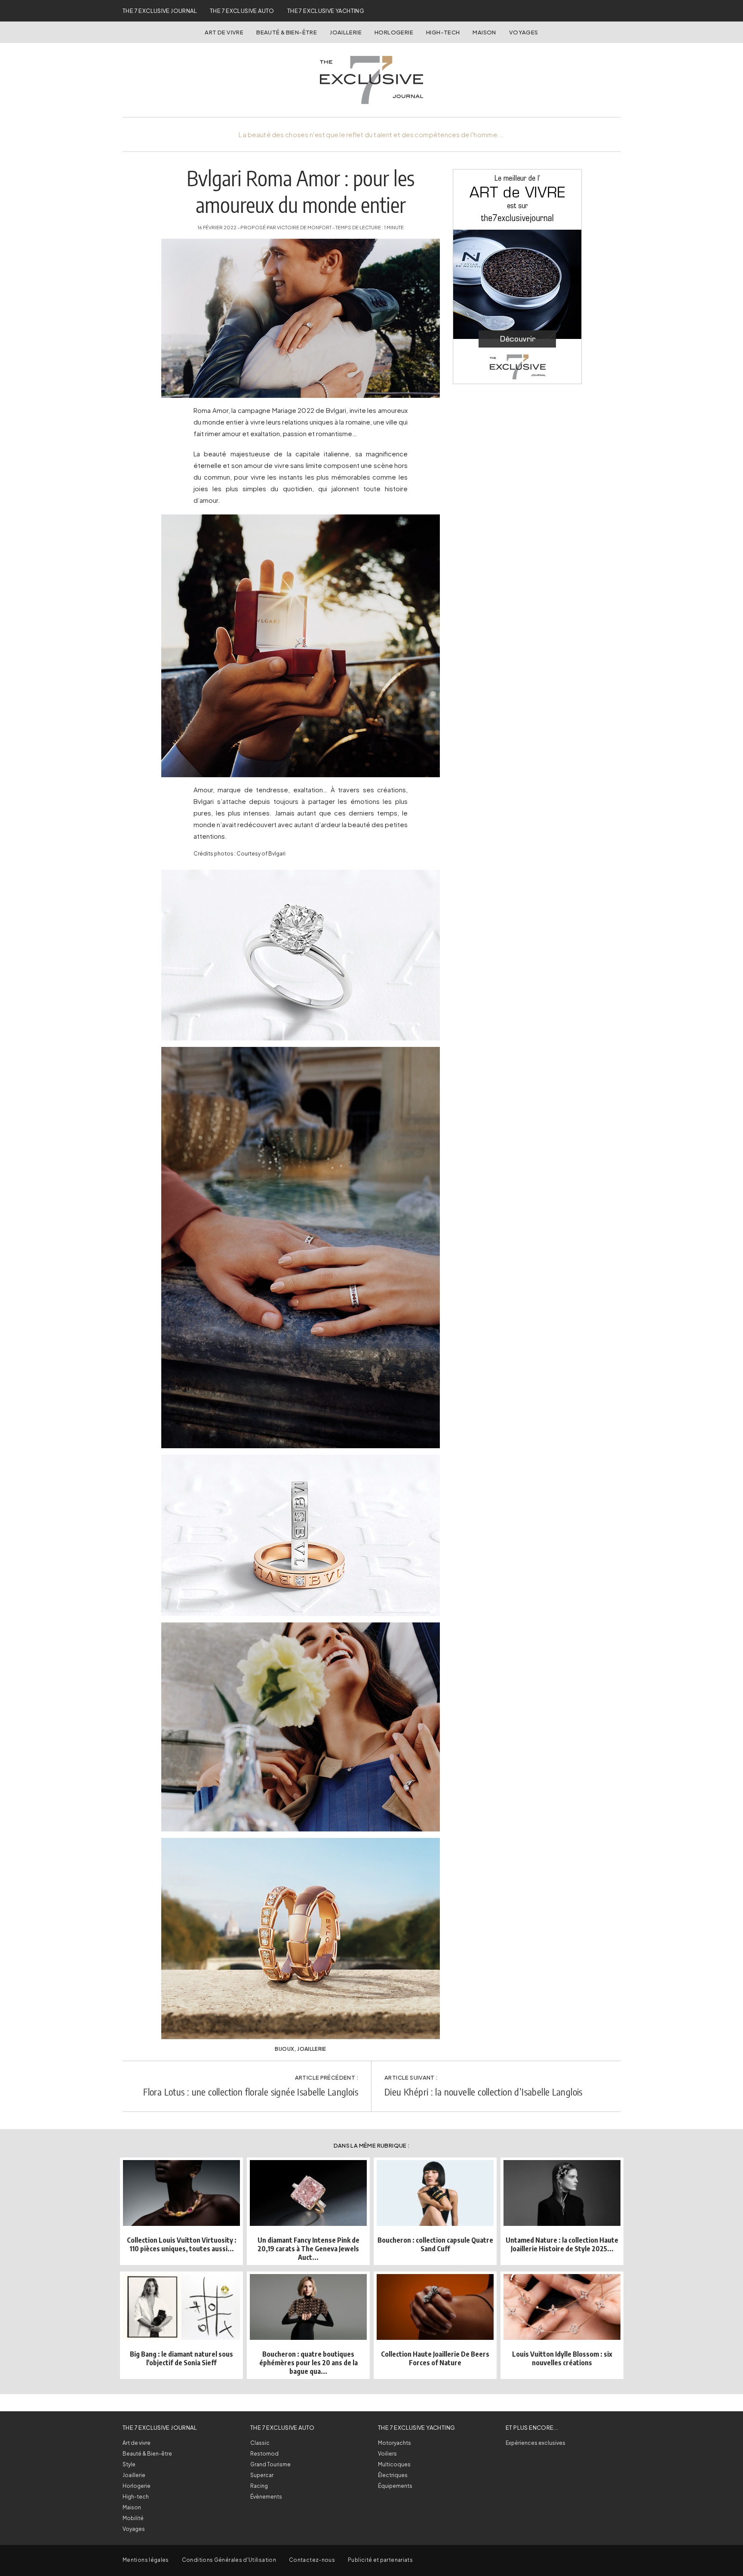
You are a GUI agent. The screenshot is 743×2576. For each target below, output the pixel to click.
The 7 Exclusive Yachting (326, 11)
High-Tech (443, 32)
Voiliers (387, 2454)
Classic (260, 2443)
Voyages (524, 32)
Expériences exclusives (536, 2443)
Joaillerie (346, 32)
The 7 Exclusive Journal (160, 11)
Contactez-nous (312, 2560)
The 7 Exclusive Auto (242, 11)
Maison (484, 32)
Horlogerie (394, 32)
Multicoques (394, 2464)
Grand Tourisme (270, 2464)
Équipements (395, 2486)
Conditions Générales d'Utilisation (229, 2560)
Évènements (266, 2497)
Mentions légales (146, 2560)
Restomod (264, 2454)
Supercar (262, 2475)
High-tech (136, 2497)
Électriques (393, 2475)
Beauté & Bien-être (287, 32)
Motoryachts (395, 2443)
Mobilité (133, 2518)
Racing (259, 2486)
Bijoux (284, 2049)
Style (129, 2464)
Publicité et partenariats (380, 2560)
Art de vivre (224, 32)
